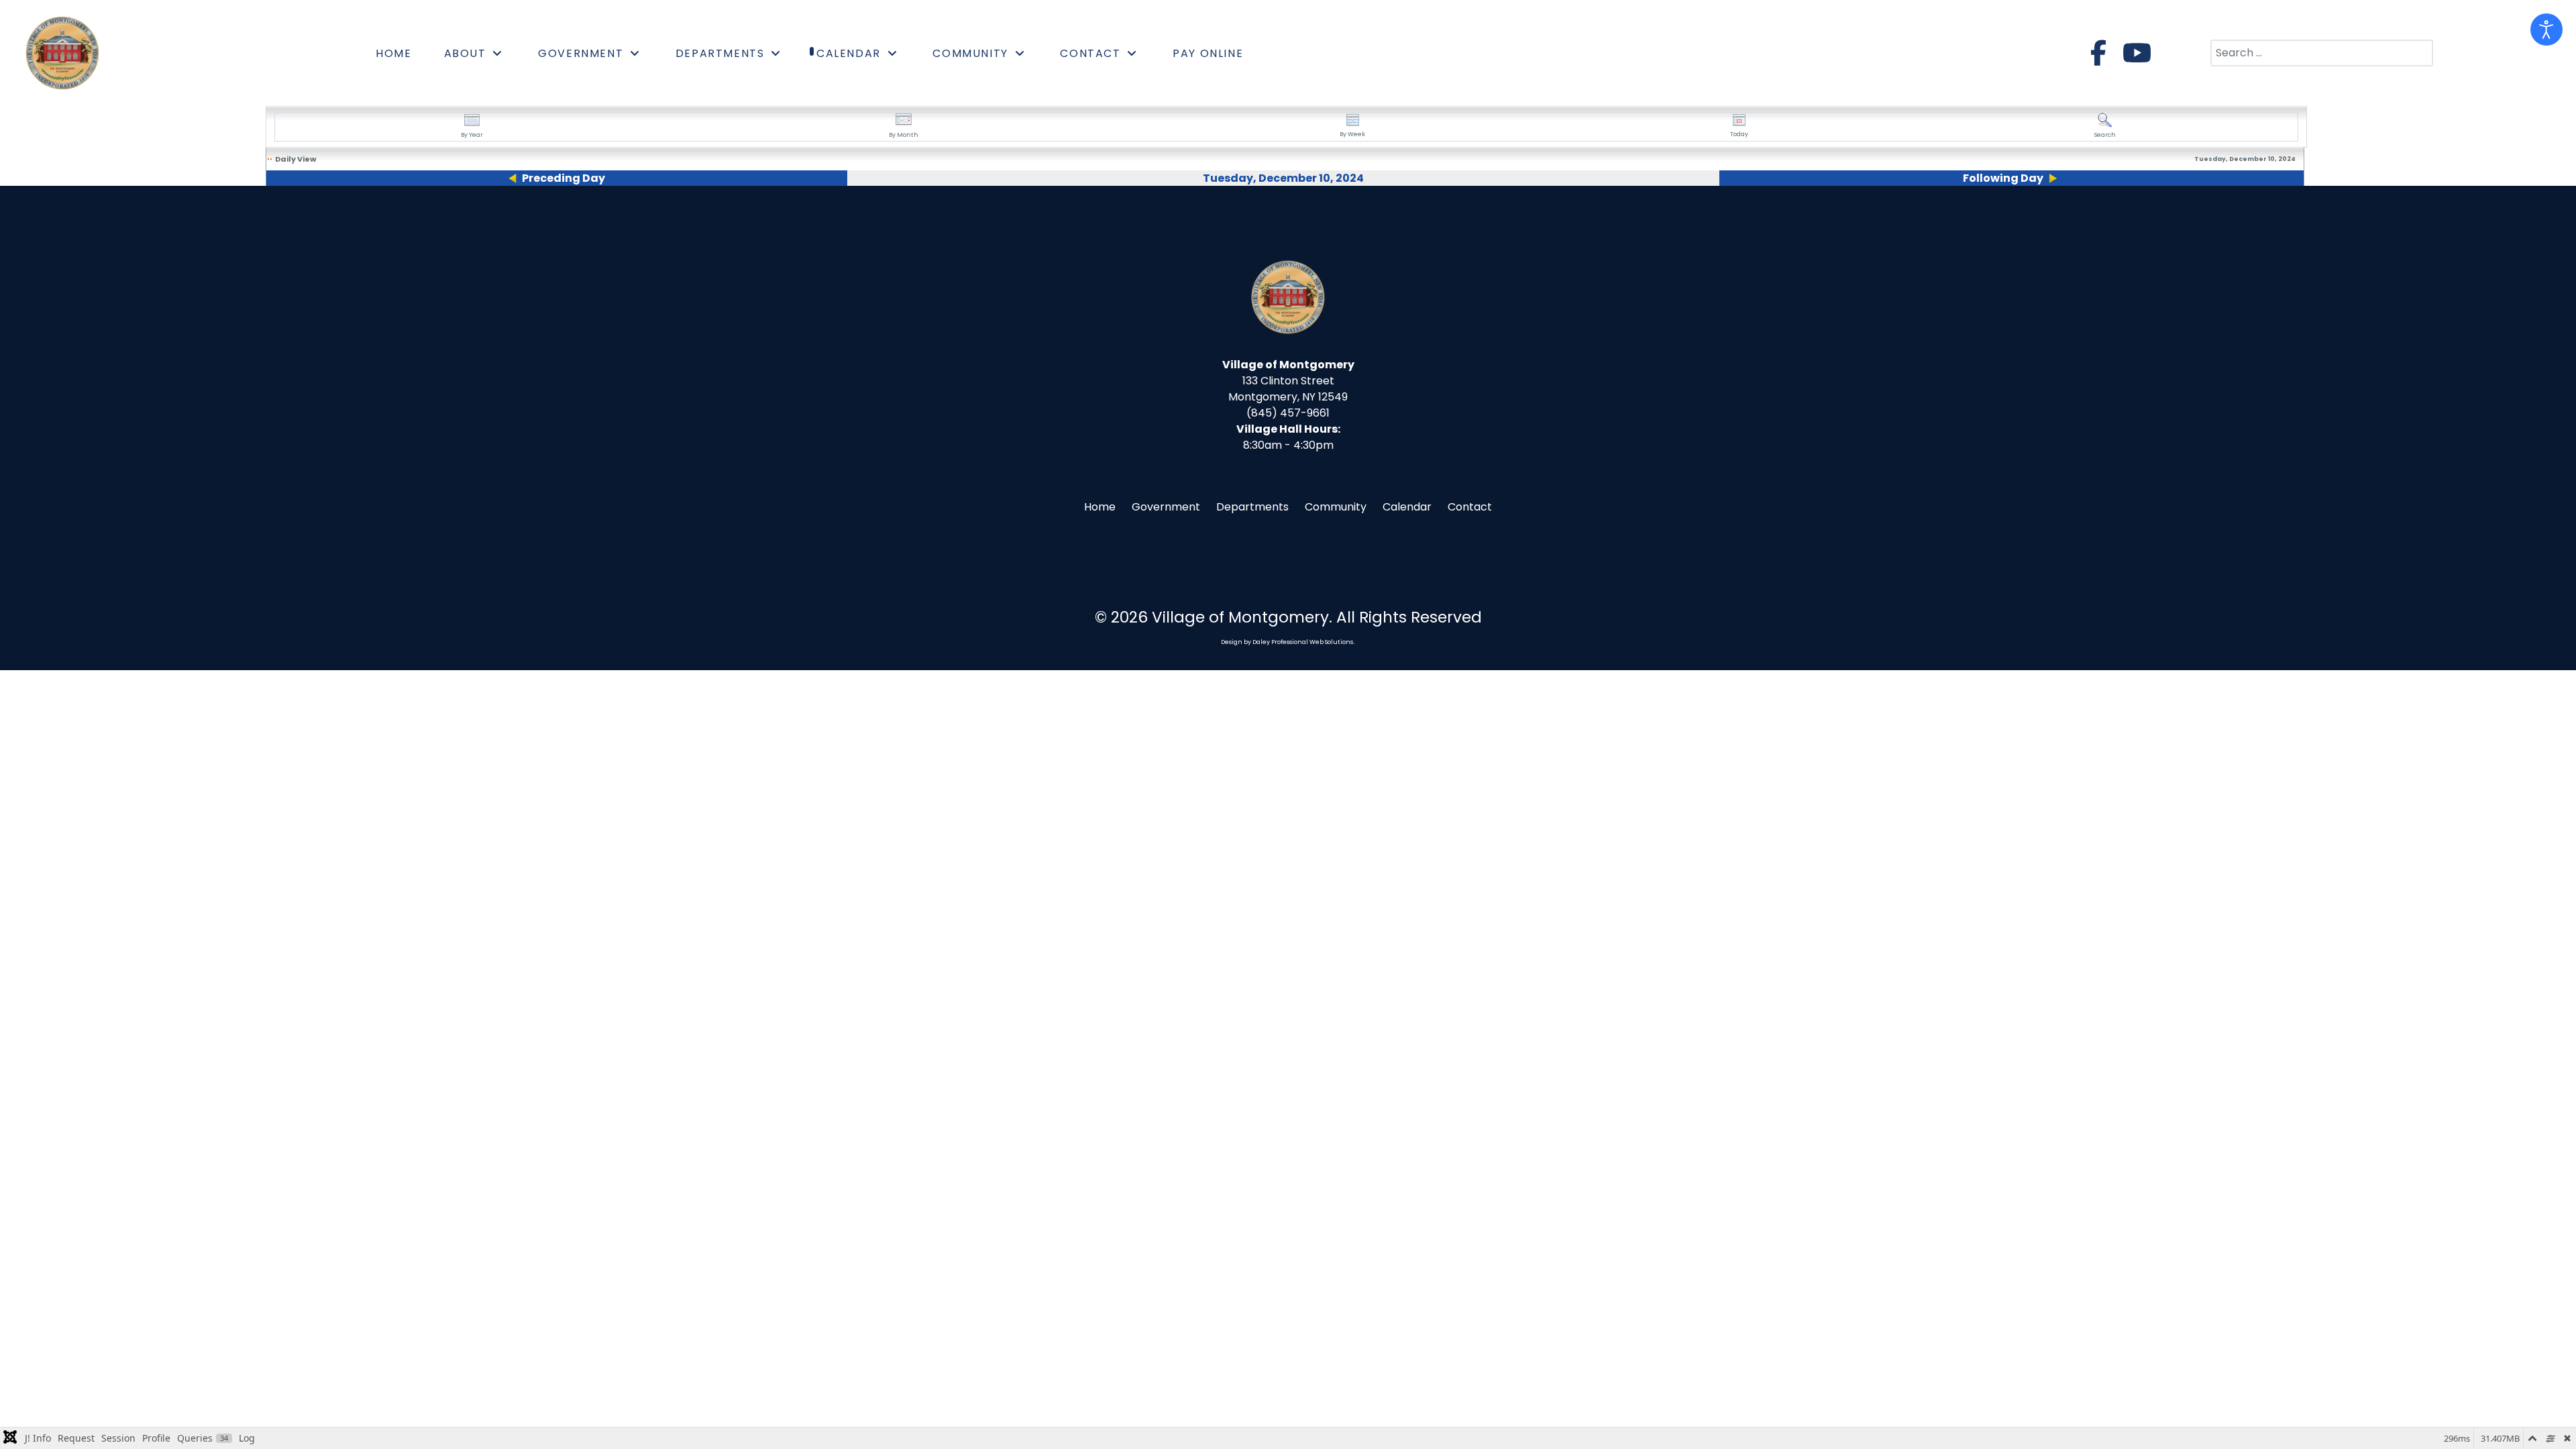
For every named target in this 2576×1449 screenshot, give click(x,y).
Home (1100, 507)
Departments (1252, 507)
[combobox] (2322, 53)
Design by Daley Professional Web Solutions (1287, 642)
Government (1166, 507)
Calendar (1407, 507)
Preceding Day (563, 178)
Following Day (2003, 178)
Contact (1470, 507)
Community (1336, 507)
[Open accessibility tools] (2546, 30)
